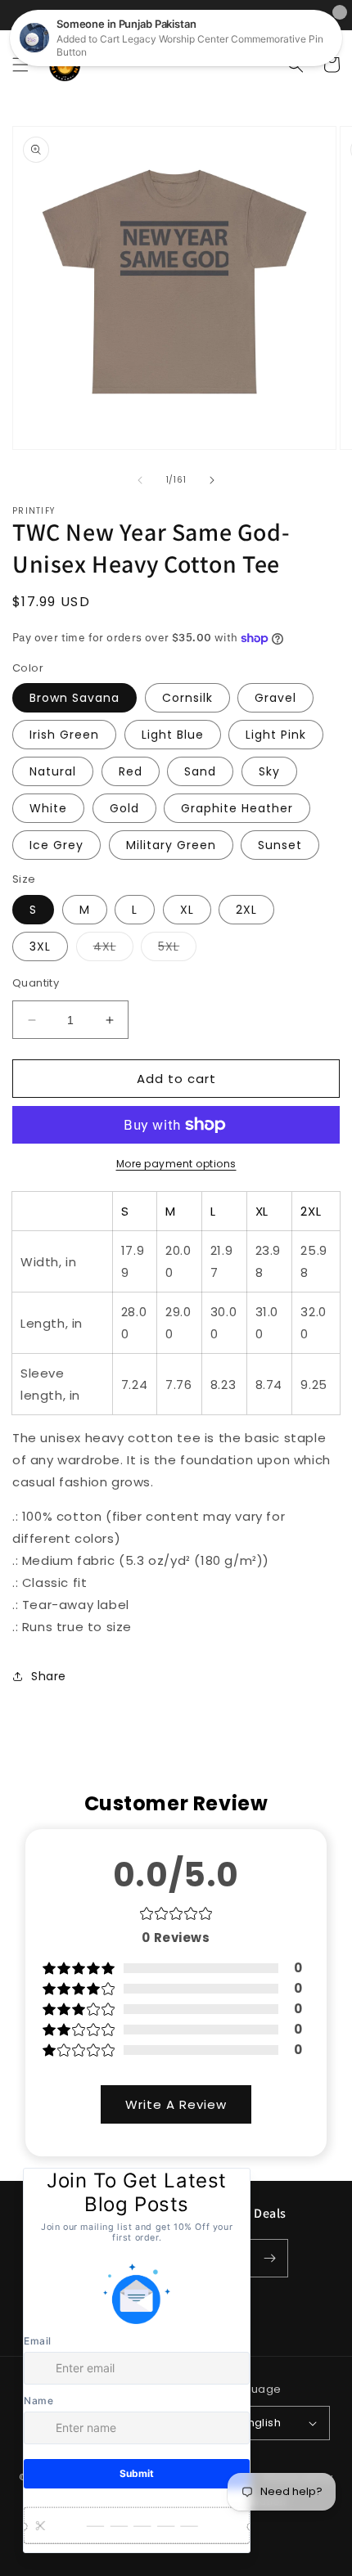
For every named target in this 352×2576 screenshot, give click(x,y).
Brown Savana (74, 698)
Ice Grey (56, 845)
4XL (113, 949)
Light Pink (276, 735)
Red (131, 771)
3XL (40, 946)
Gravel (275, 698)
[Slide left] (140, 480)
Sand (200, 771)
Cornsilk (187, 698)
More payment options (176, 1164)
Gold (124, 808)
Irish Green (64, 735)
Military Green (171, 845)
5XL (177, 949)
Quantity (36, 983)
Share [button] (49, 1676)
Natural (53, 771)
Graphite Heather (237, 808)
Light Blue (173, 735)
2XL (246, 910)
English (261, 2423)
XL (187, 910)
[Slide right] (212, 480)
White (48, 808)
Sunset (280, 845)
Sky (269, 771)
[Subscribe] (269, 2258)
